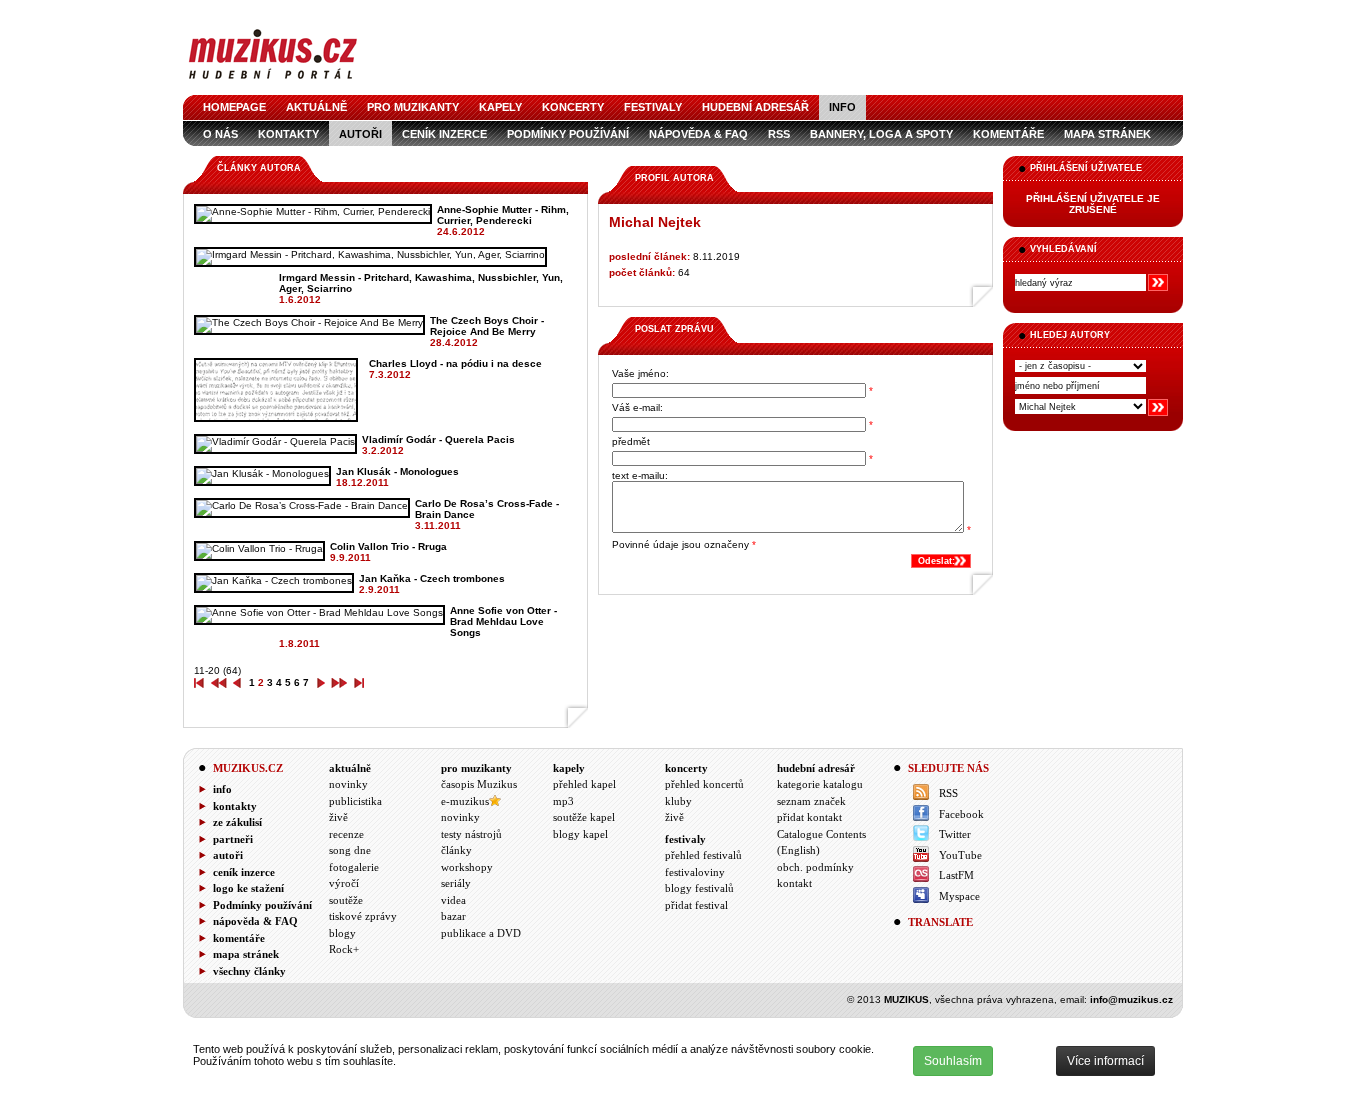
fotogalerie (354, 867)
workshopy (467, 867)
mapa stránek (1107, 134)
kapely (500, 107)
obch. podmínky (815, 867)
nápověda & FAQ (698, 134)
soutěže (346, 900)
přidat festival (696, 905)
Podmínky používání (568, 134)
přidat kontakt (809, 817)
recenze (346, 834)
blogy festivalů (699, 888)
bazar (453, 916)
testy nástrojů (471, 834)
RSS (779, 134)
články (456, 850)
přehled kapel (584, 784)
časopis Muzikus (479, 784)
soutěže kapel (584, 817)
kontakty (288, 134)
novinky (348, 784)
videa (453, 900)
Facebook (961, 814)
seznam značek (811, 801)
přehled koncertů (704, 784)
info (842, 107)
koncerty (573, 107)
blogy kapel (580, 834)
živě (338, 817)
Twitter (955, 834)
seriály (456, 883)
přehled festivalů (703, 855)
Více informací (1105, 1061)
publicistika (355, 801)
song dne (350, 850)
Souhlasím (953, 1061)
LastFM (956, 875)
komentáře (1008, 134)
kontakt (794, 883)
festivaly (653, 107)
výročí (344, 883)
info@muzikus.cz (1131, 999)
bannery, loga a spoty (881, 134)
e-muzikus (465, 801)
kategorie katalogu (820, 784)
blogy (342, 933)
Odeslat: (936, 561)
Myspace (959, 896)
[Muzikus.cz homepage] (273, 81)
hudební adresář (755, 107)
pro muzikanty (413, 107)
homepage (234, 107)
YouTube (960, 855)
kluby (678, 801)
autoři (360, 134)
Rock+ (344, 949)
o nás (220, 134)
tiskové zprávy (363, 916)
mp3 (563, 801)
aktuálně (316, 107)
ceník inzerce (444, 134)
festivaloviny (695, 872)
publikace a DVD (481, 933)
